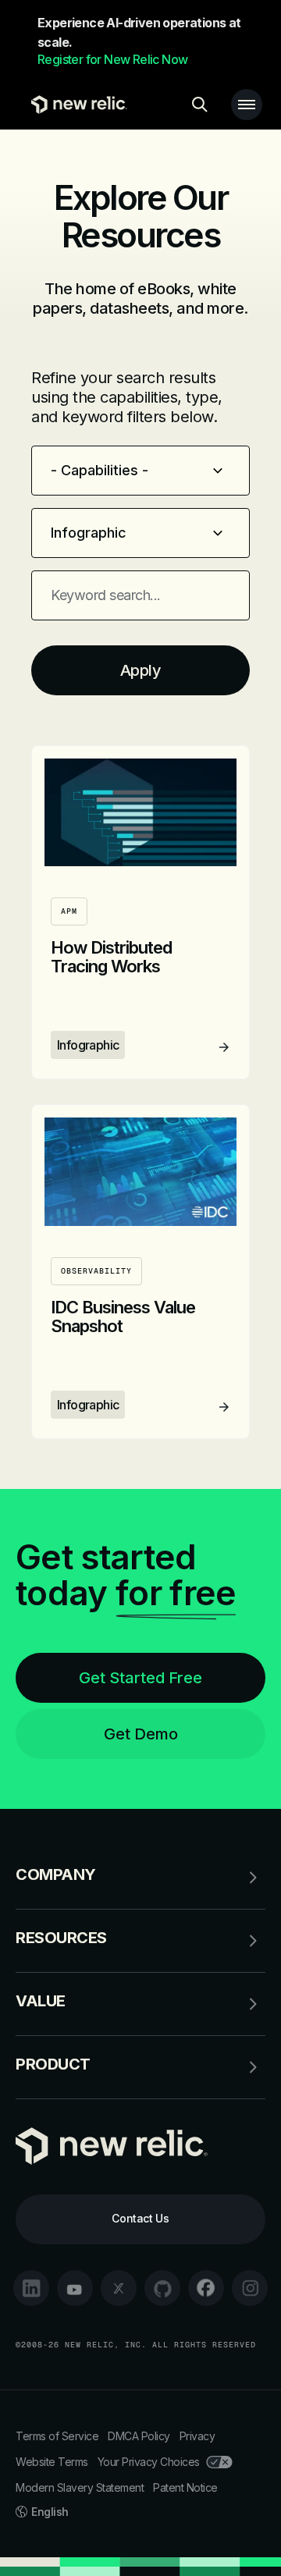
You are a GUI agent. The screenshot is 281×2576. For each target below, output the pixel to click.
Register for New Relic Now (112, 59)
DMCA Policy (139, 2436)
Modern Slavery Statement (80, 2487)
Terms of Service (57, 2436)
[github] (162, 2288)
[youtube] (75, 2288)
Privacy (197, 2436)
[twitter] (119, 2288)
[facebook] (206, 2288)
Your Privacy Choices (149, 2462)
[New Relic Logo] (75, 105)
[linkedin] (31, 2288)
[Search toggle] (200, 105)
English (50, 2512)
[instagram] (250, 2288)
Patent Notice (185, 2487)
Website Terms (52, 2462)
